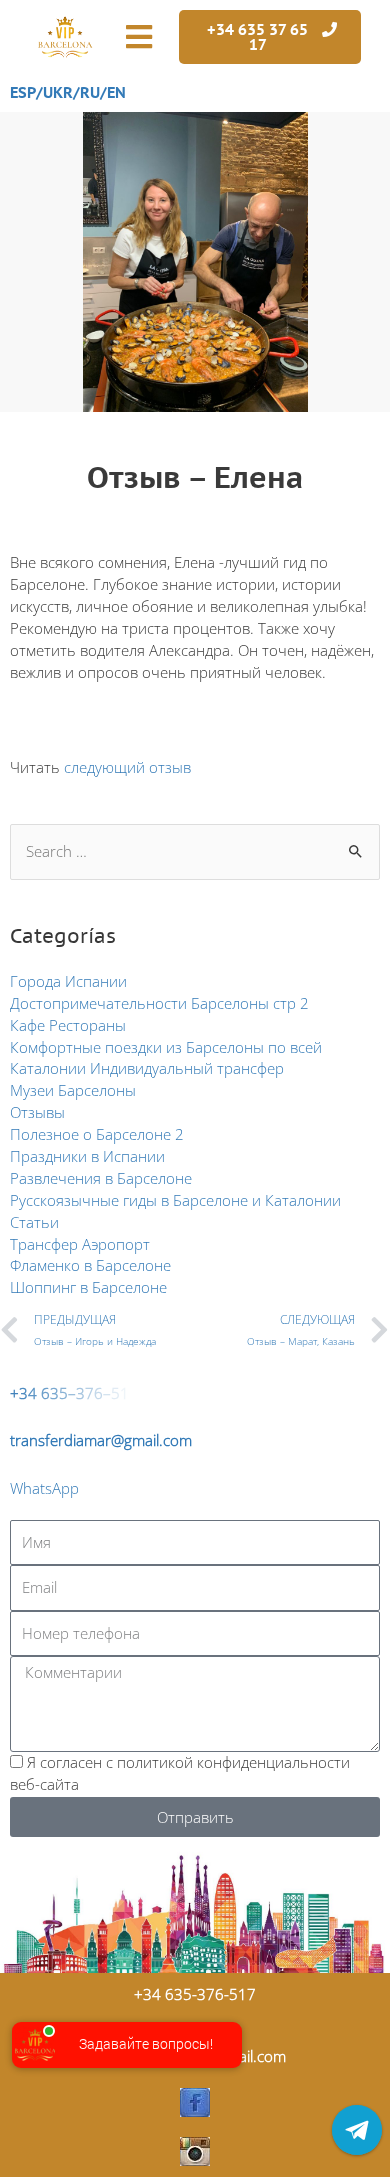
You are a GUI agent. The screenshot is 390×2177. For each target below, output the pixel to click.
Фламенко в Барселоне (90, 1265)
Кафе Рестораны (68, 1025)
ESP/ (26, 92)
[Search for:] (195, 851)
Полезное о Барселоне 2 (97, 1134)
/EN (113, 92)
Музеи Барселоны (73, 1090)
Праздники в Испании (87, 1156)
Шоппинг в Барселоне (88, 1287)
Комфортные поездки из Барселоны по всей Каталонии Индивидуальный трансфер (166, 1058)
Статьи (34, 1222)
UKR (58, 92)
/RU (86, 92)
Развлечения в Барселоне (101, 1178)
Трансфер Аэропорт (80, 1244)
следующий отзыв (127, 767)
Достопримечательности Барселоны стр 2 (159, 1003)
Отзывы (37, 1112)
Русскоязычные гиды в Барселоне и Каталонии (175, 1200)
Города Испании (68, 981)
